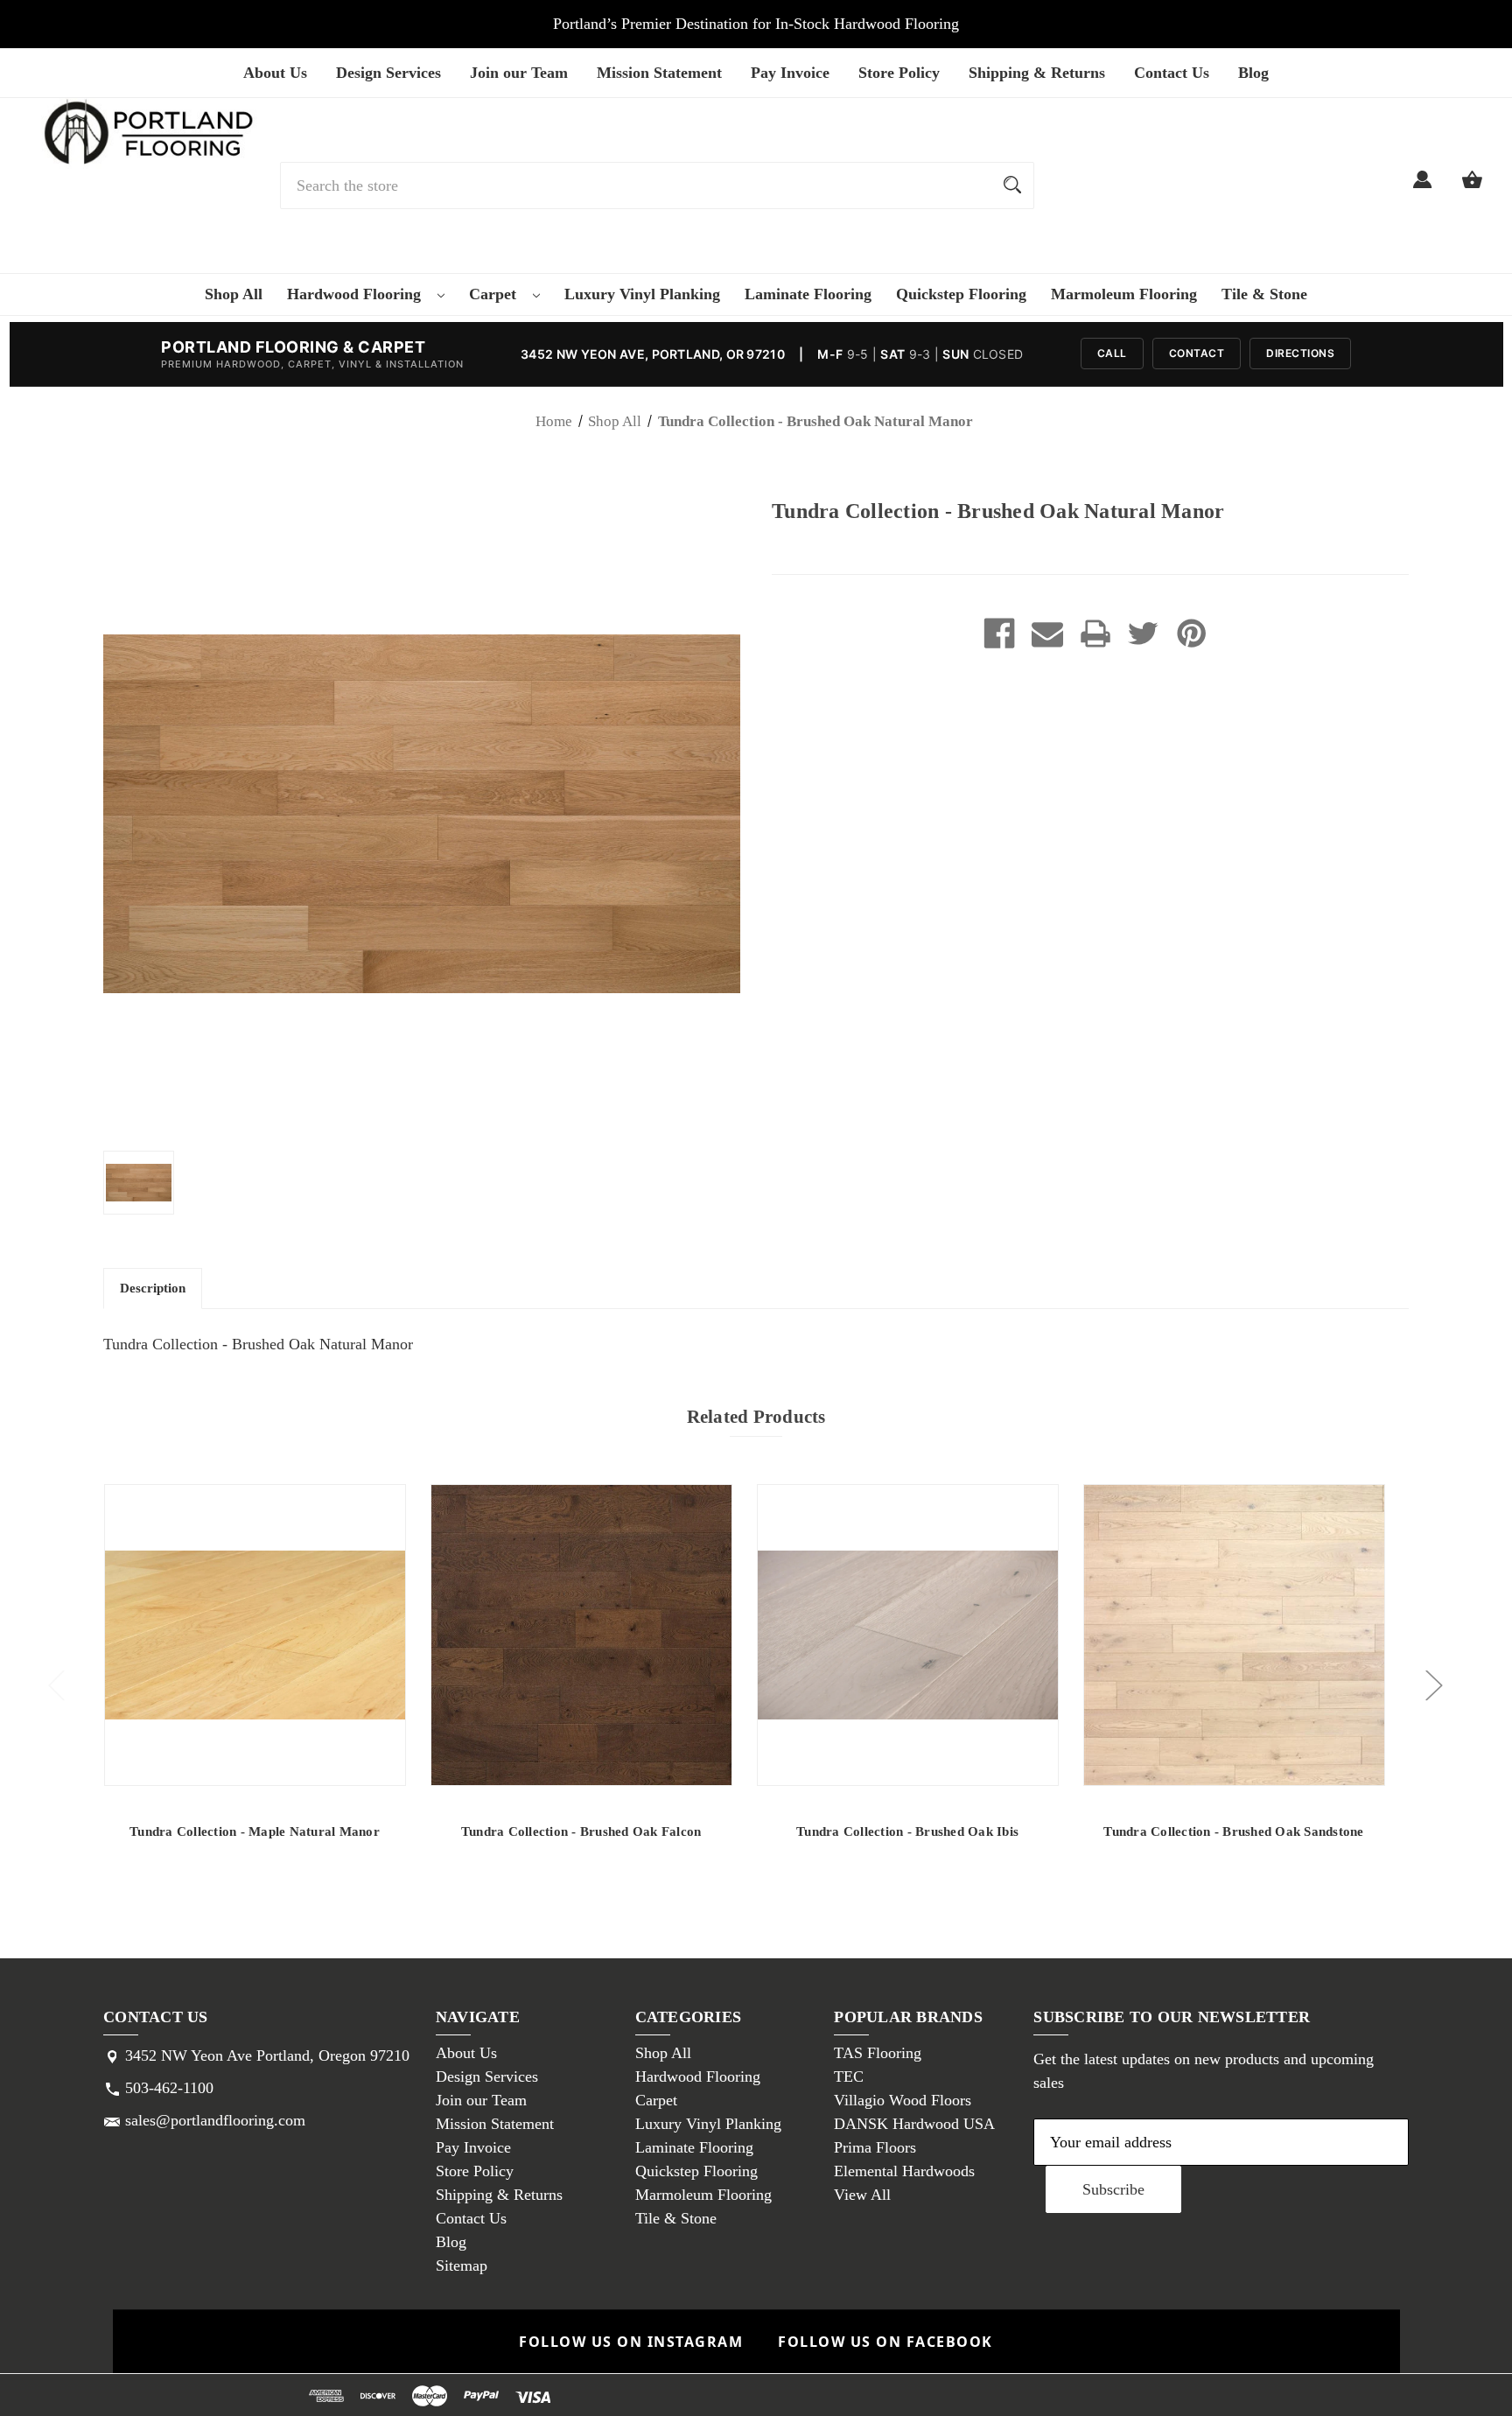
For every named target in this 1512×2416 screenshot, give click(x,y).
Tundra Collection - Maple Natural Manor (255, 1831)
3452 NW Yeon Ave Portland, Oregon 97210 (267, 2055)
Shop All (234, 294)
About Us (275, 73)
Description (153, 1288)
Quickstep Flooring (961, 294)
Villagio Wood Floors (903, 2100)
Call (1112, 353)
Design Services (388, 73)
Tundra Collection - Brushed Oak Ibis (907, 1831)
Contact (1197, 353)
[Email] (1047, 634)
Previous (56, 1684)
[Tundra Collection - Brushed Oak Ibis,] (908, 1635)
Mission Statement (659, 73)
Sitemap (462, 2265)
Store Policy (899, 73)
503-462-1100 (169, 2088)
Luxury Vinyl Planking (642, 294)
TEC (849, 2076)
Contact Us (1172, 73)
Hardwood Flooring (356, 294)
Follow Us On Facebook (885, 2342)
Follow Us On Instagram (631, 2342)
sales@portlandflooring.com (215, 2120)
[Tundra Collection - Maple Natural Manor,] (255, 1635)
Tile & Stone (1264, 294)
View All (862, 2195)
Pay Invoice (790, 73)
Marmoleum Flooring (1124, 294)
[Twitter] (1144, 634)
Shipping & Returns (1037, 73)
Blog (1253, 73)
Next (1433, 1684)
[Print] (1095, 634)
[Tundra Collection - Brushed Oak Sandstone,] (1234, 1635)
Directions (1300, 353)
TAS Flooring (878, 2053)
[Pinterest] (1192, 634)
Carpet (495, 294)
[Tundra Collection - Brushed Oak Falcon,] (581, 1635)
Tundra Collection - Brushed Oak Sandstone (1233, 1831)
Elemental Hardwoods (904, 2171)
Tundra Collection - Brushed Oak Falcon (581, 1831)
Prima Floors (875, 2147)
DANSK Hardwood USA (914, 2124)
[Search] (1012, 186)
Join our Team (519, 73)
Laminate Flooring (808, 294)
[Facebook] (999, 634)
